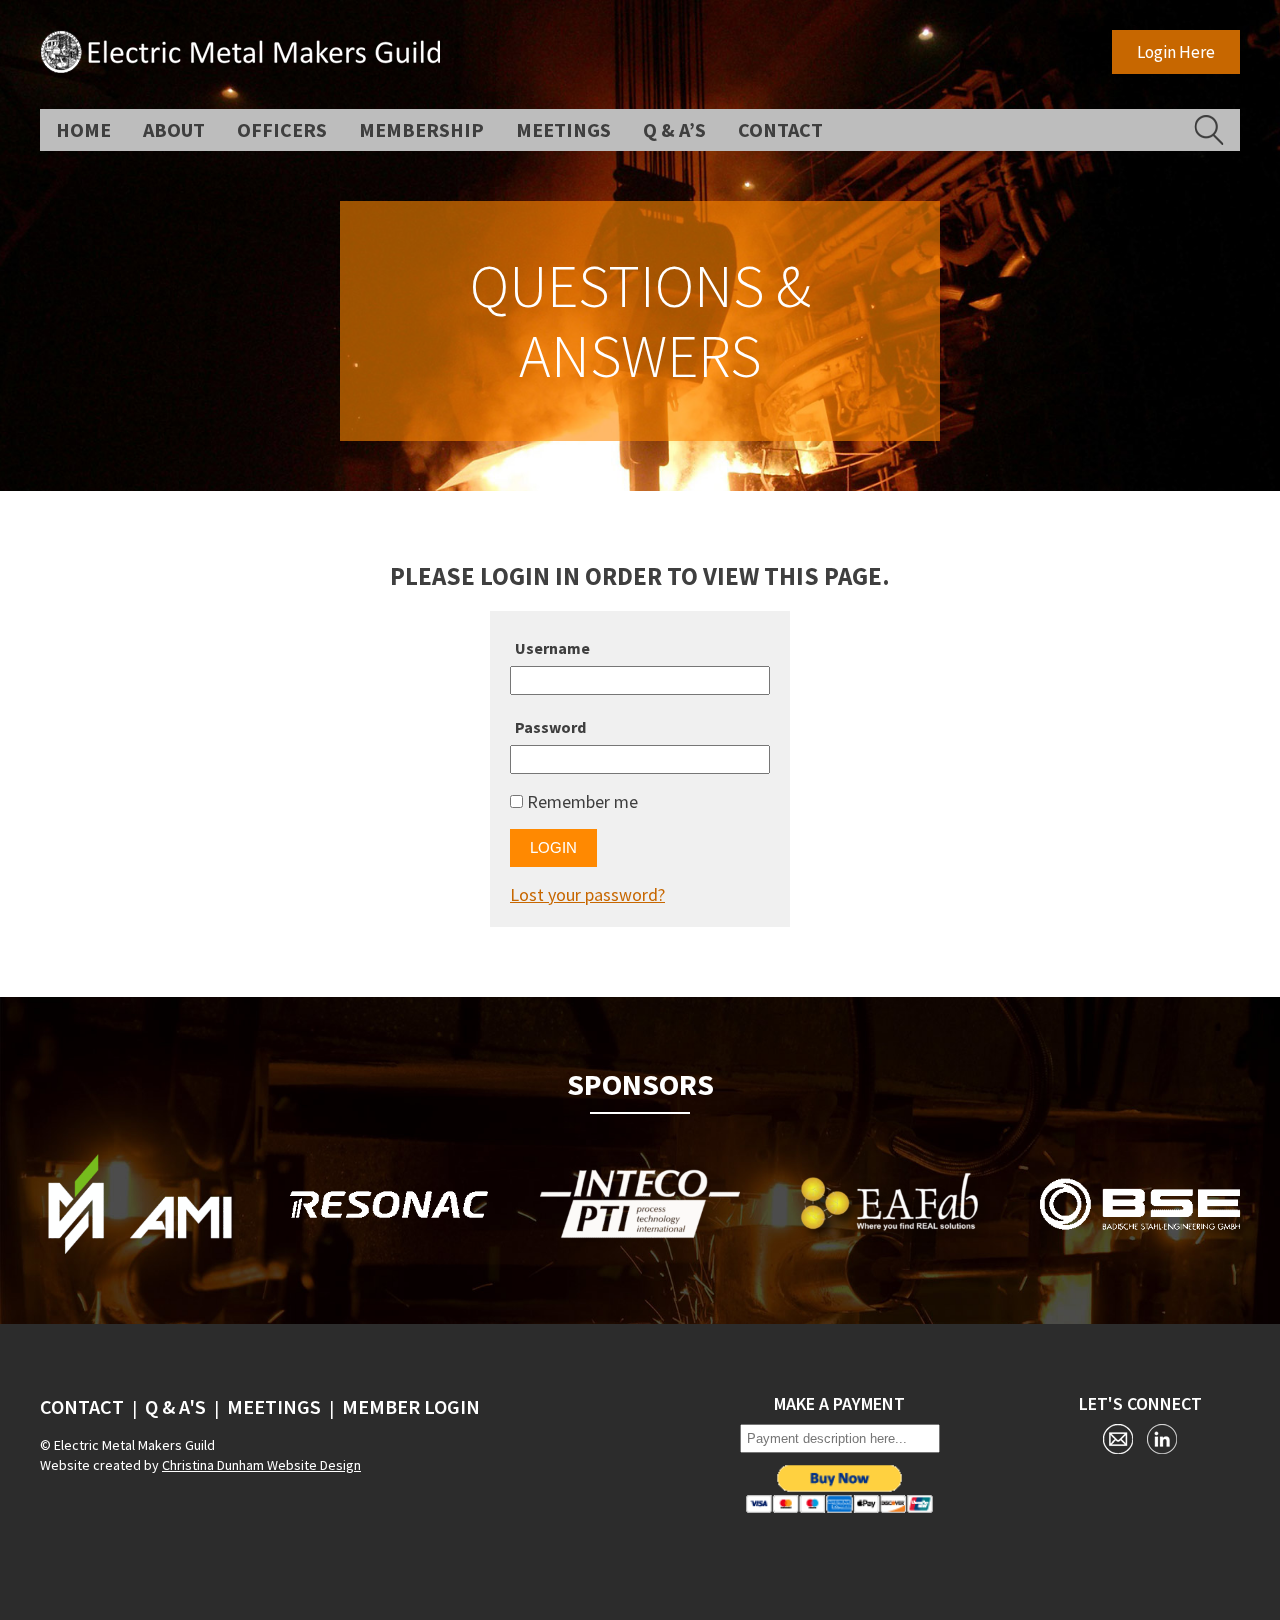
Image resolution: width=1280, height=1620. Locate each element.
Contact (780, 129)
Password (550, 727)
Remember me (580, 801)
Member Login (411, 1406)
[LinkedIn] (1162, 1442)
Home (83, 129)
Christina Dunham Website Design (261, 1465)
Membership (421, 129)
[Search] (1209, 130)
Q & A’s (674, 129)
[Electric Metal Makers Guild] (240, 66)
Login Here (1176, 52)
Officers (282, 129)
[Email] (1118, 1442)
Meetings (563, 129)
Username (552, 648)
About (174, 129)
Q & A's (175, 1406)
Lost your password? (587, 894)
